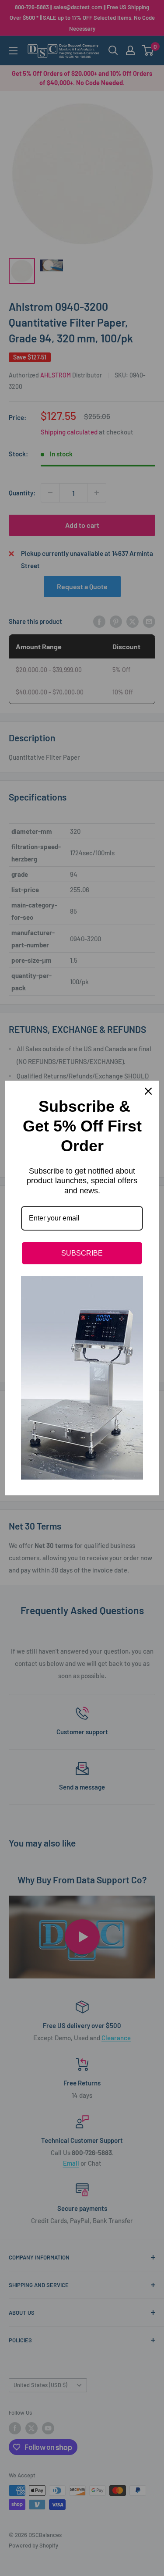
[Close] (148, 1091)
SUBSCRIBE (82, 1253)
